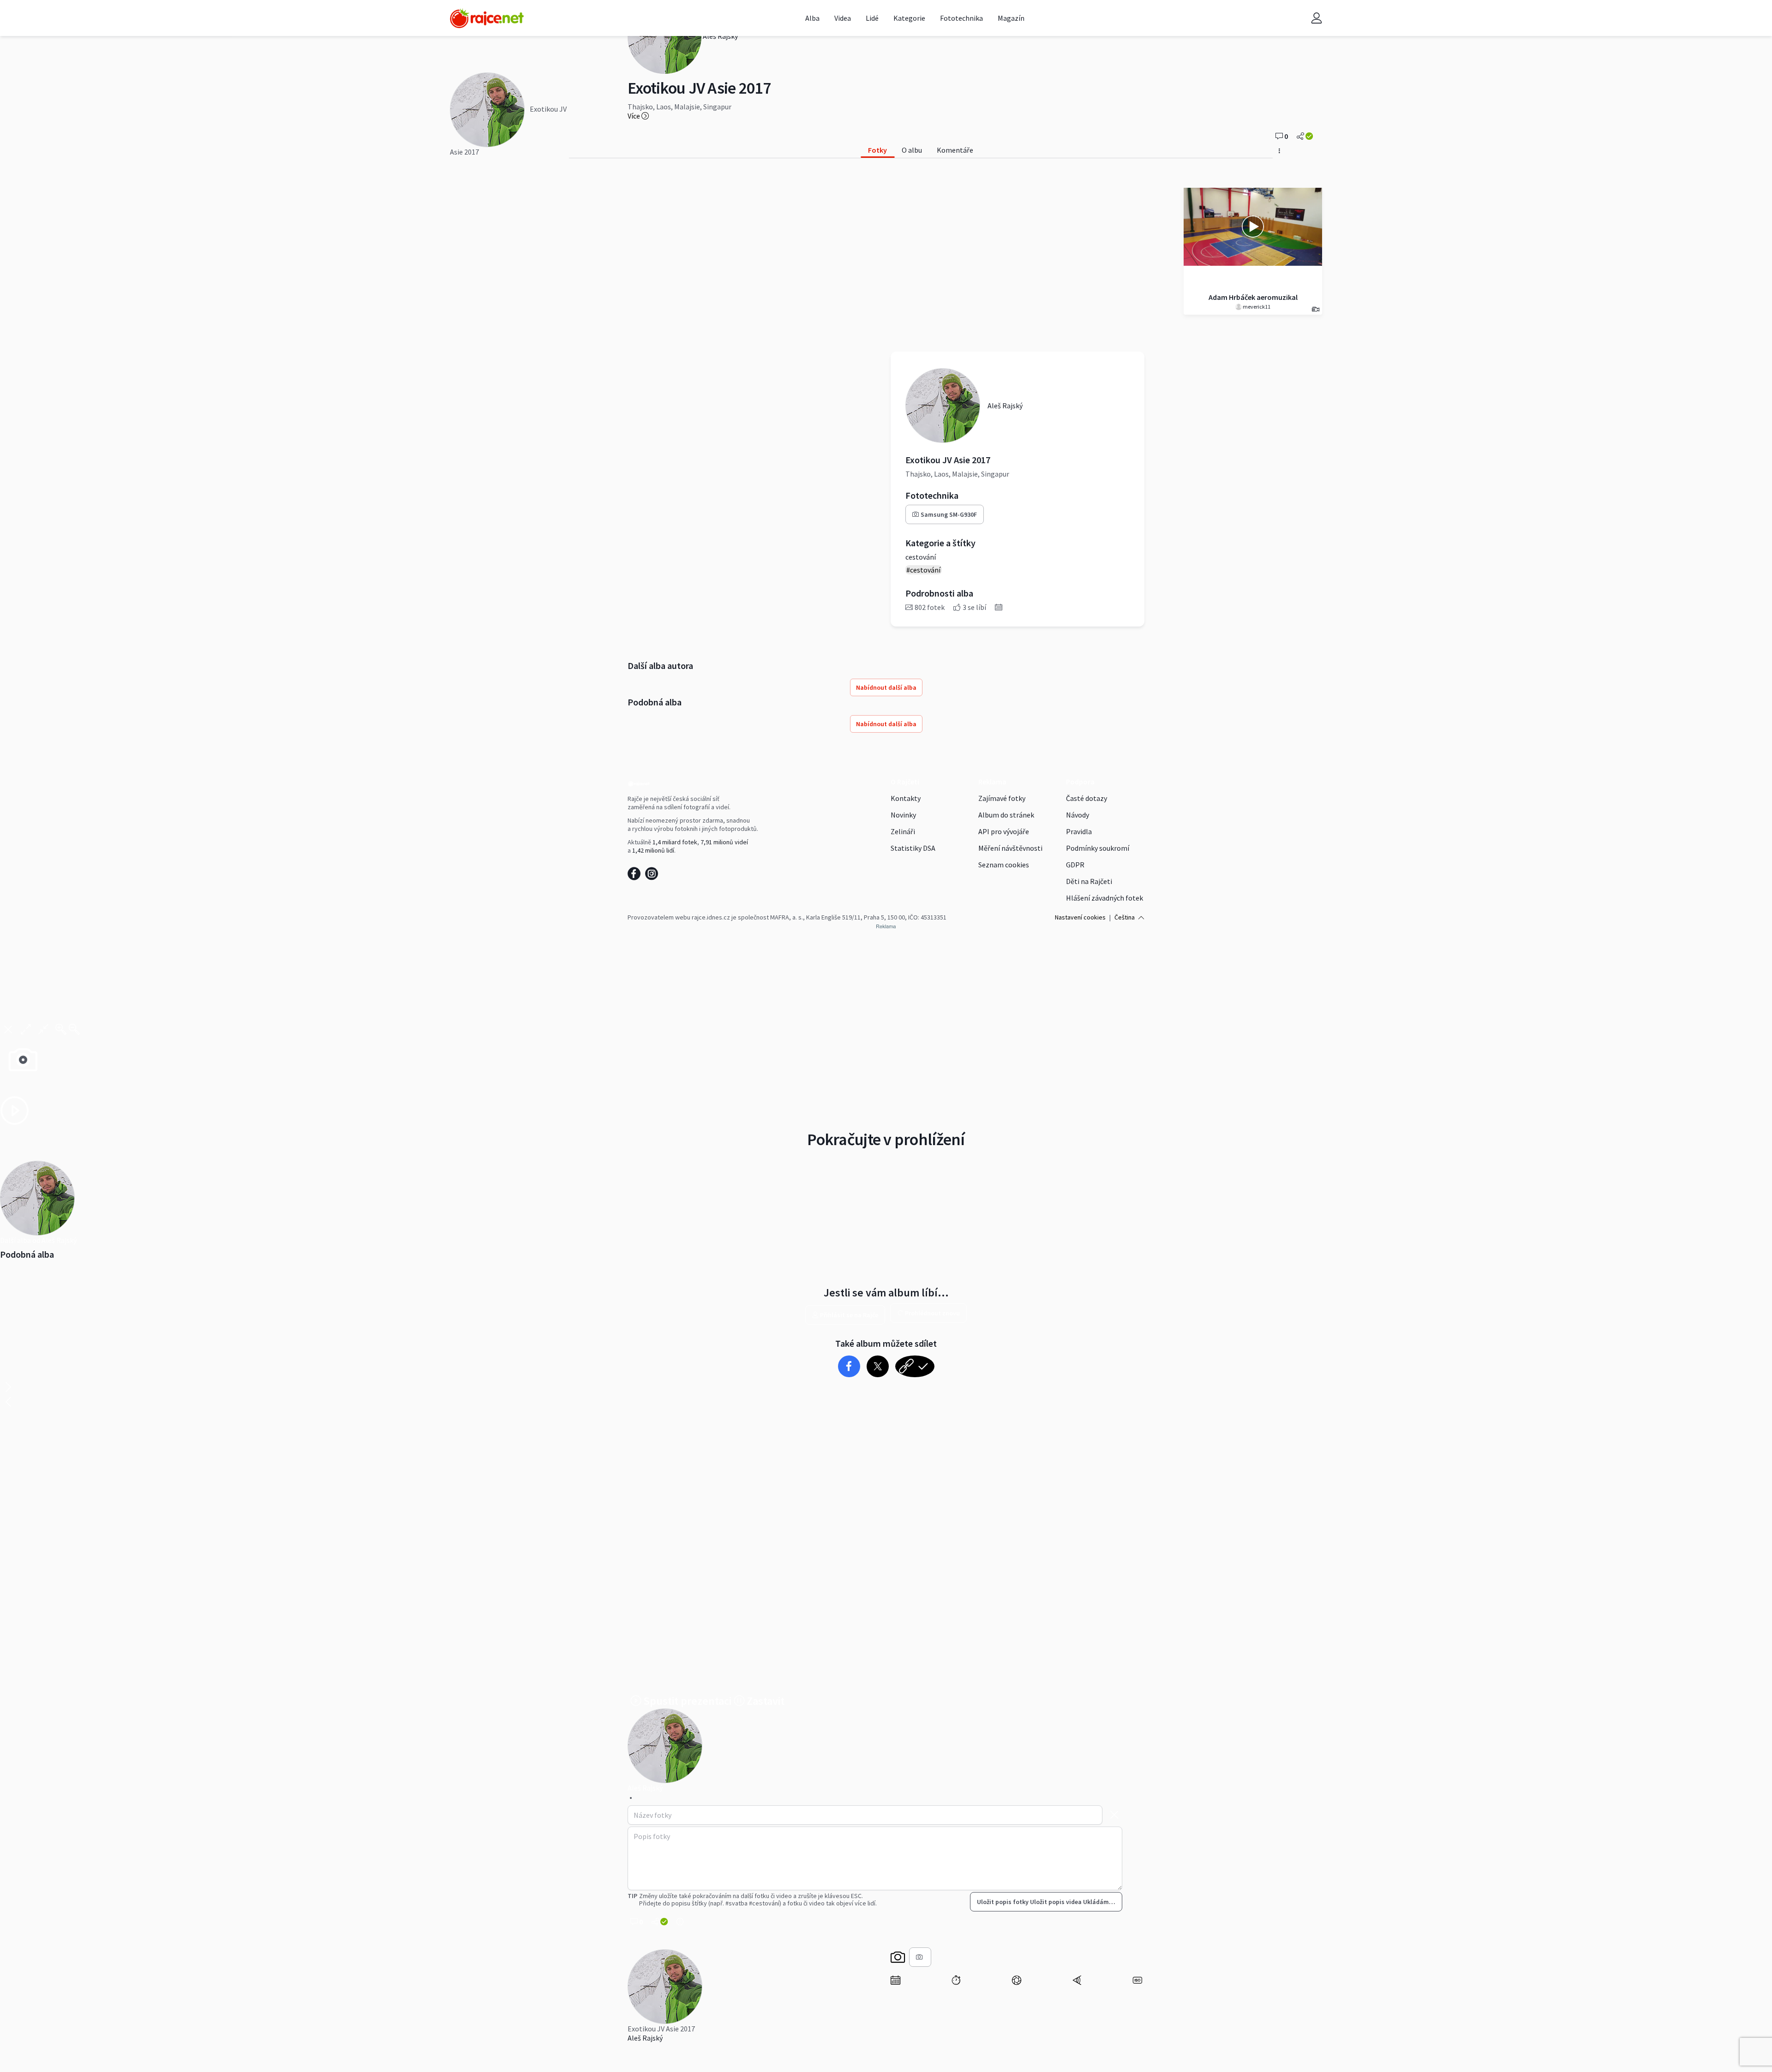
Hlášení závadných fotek (1105, 898)
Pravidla (1079, 831)
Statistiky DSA (913, 848)
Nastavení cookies (1080, 917)
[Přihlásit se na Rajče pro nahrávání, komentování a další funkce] (1317, 18)
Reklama (992, 782)
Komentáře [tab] (955, 150)
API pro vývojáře (1004, 831)
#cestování (923, 570)
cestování (921, 557)
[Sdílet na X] (877, 1366)
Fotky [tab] (877, 150)
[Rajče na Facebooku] (636, 876)
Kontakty (906, 798)
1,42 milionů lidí (653, 850)
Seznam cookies (1004, 865)
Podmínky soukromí (1098, 848)
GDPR (1075, 865)
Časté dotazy (1087, 798)
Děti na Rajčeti (1089, 881)
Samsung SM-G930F (949, 514)
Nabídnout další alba (886, 687)
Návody (1078, 815)
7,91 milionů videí (724, 842)
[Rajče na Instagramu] (653, 876)
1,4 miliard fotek (675, 842)
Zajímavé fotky (1002, 798)
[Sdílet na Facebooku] (849, 1366)
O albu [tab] (912, 150)
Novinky (903, 815)
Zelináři (903, 831)
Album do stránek (1006, 815)
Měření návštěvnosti (1010, 848)
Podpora (1080, 782)
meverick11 (1256, 307)
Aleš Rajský (645, 2038)
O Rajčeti (905, 782)
